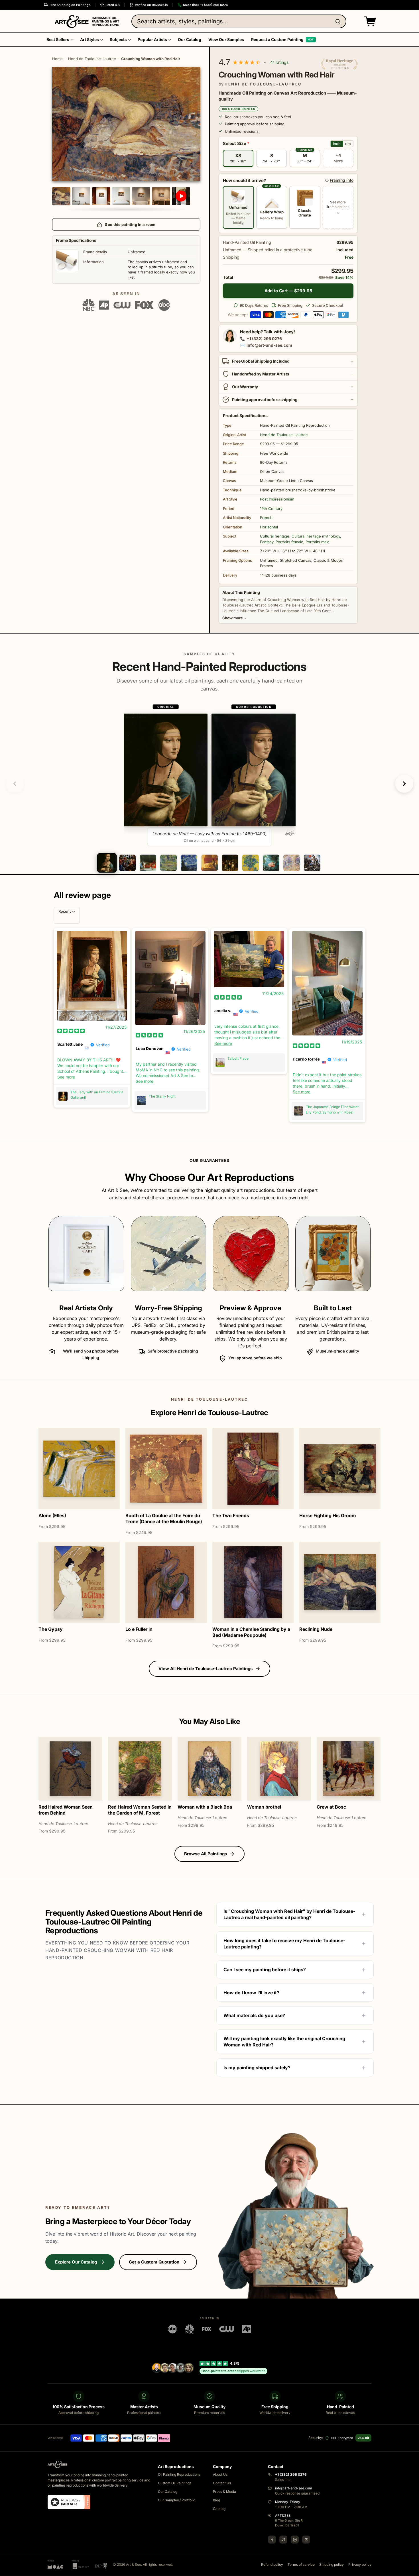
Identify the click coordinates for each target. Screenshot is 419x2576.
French (266, 518)
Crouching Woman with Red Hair (151, 59)
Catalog (219, 2509)
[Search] (339, 21)
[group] (210, 775)
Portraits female (289, 542)
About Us (220, 2474)
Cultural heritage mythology (316, 536)
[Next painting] (404, 784)
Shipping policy (331, 2564)
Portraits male (318, 542)
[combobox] (239, 21)
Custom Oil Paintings (175, 2483)
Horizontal (269, 527)
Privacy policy (360, 2564)
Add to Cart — (288, 291)
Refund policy (272, 2564)
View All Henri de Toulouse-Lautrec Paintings (206, 1669)
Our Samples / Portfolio (177, 2500)
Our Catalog (168, 2492)
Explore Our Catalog (76, 2262)
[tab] (107, 863)
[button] (369, 21)
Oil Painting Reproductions (179, 2474)
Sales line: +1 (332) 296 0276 (205, 5)
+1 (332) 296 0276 (264, 339)
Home (57, 59)
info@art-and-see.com (269, 345)
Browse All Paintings (206, 1854)
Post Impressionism (277, 499)
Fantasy (267, 542)
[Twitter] (283, 2540)
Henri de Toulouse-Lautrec (92, 59)
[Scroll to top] (412, 2569)
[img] (71, 1031)
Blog (216, 2500)
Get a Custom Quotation (154, 2262)
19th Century (271, 508)
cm (348, 144)
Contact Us (222, 2483)
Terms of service (301, 2564)
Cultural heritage (275, 536)
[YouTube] (306, 2540)
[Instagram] (295, 2540)
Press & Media (224, 2492)
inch (337, 144)
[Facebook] (272, 2540)
